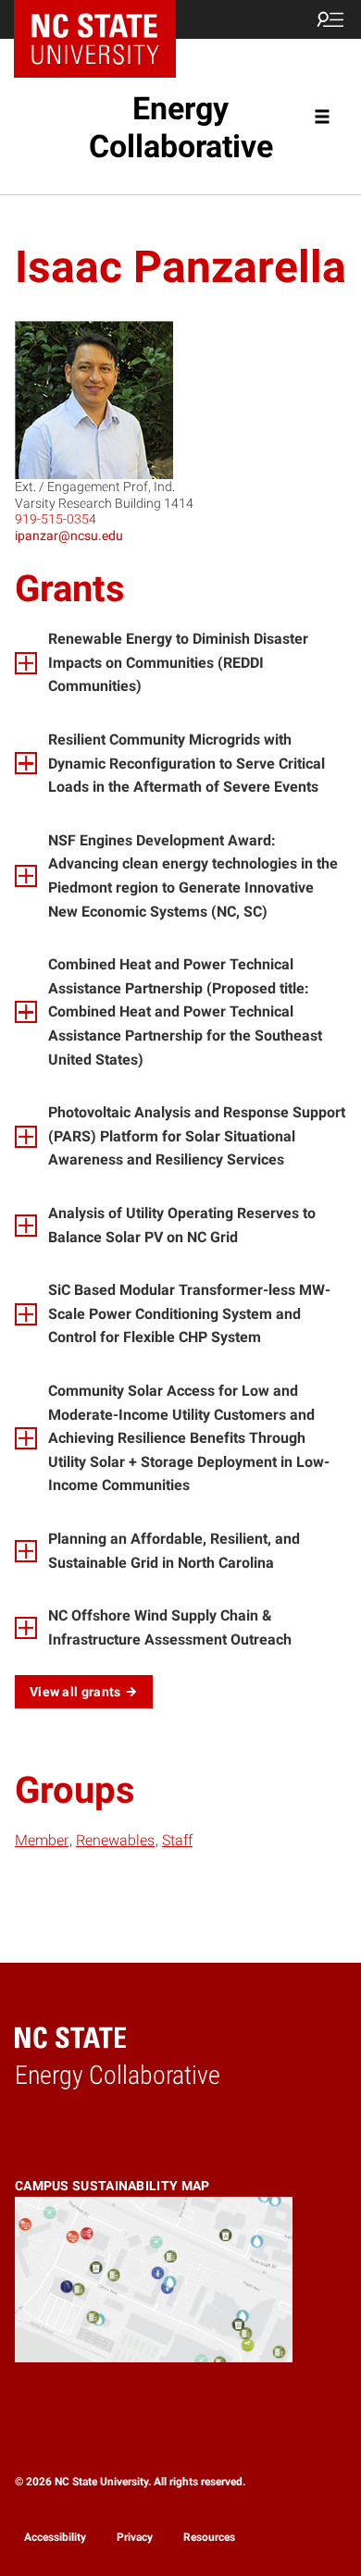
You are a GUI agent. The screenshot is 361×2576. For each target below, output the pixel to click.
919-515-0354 (56, 519)
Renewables (115, 1840)
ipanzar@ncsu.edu (69, 536)
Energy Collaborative (181, 127)
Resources (209, 2537)
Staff (177, 1840)
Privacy (135, 2537)
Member (42, 1840)
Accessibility (55, 2537)
